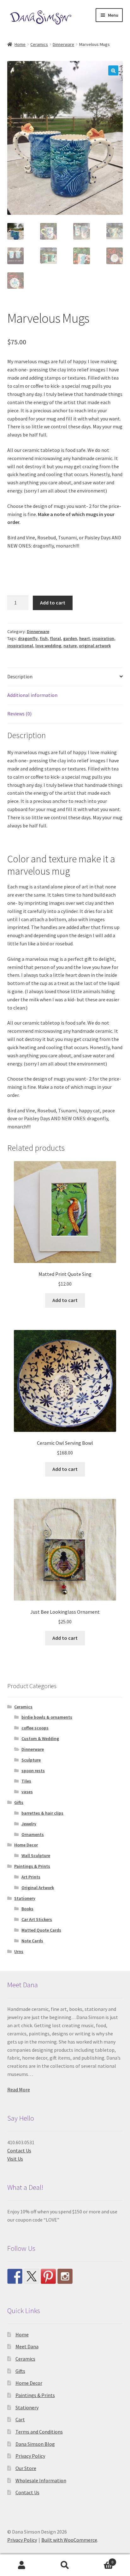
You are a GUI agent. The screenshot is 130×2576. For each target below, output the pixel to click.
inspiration (103, 638)
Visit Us (15, 2159)
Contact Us (19, 2150)
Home (20, 44)
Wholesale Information (41, 2480)
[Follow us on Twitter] (32, 2276)
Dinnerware (63, 44)
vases (27, 1792)
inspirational (20, 646)
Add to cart (53, 603)
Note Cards (32, 1941)
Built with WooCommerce (69, 2540)
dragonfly (28, 638)
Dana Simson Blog (35, 2444)
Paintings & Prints (32, 1866)
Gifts (19, 1802)
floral (55, 638)
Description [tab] (20, 676)
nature (70, 646)
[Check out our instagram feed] (65, 2276)
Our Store (26, 2468)
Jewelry (29, 1824)
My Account (22, 2565)
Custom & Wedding (40, 1739)
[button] (113, 70)
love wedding (48, 646)
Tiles (26, 1781)
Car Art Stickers (37, 1919)
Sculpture (31, 1760)
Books (27, 1909)
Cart (20, 2419)
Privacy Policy (30, 2456)
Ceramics (39, 44)
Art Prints (31, 1877)
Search (65, 2565)
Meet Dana (27, 2346)
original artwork (95, 646)
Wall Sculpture (36, 1855)
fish (44, 638)
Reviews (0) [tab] (19, 714)
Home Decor (26, 1845)
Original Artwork (38, 1888)
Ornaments (33, 1834)
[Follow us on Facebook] (15, 2276)
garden (70, 638)
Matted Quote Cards (41, 1930)
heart (85, 638)
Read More (19, 2089)
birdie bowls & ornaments (47, 1717)
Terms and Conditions (39, 2432)
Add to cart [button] (65, 1300)
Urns (19, 1951)
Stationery (25, 1898)
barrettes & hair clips (42, 1813)
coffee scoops (35, 1728)
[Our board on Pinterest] (48, 2276)
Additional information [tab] (32, 695)
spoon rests (33, 1771)
